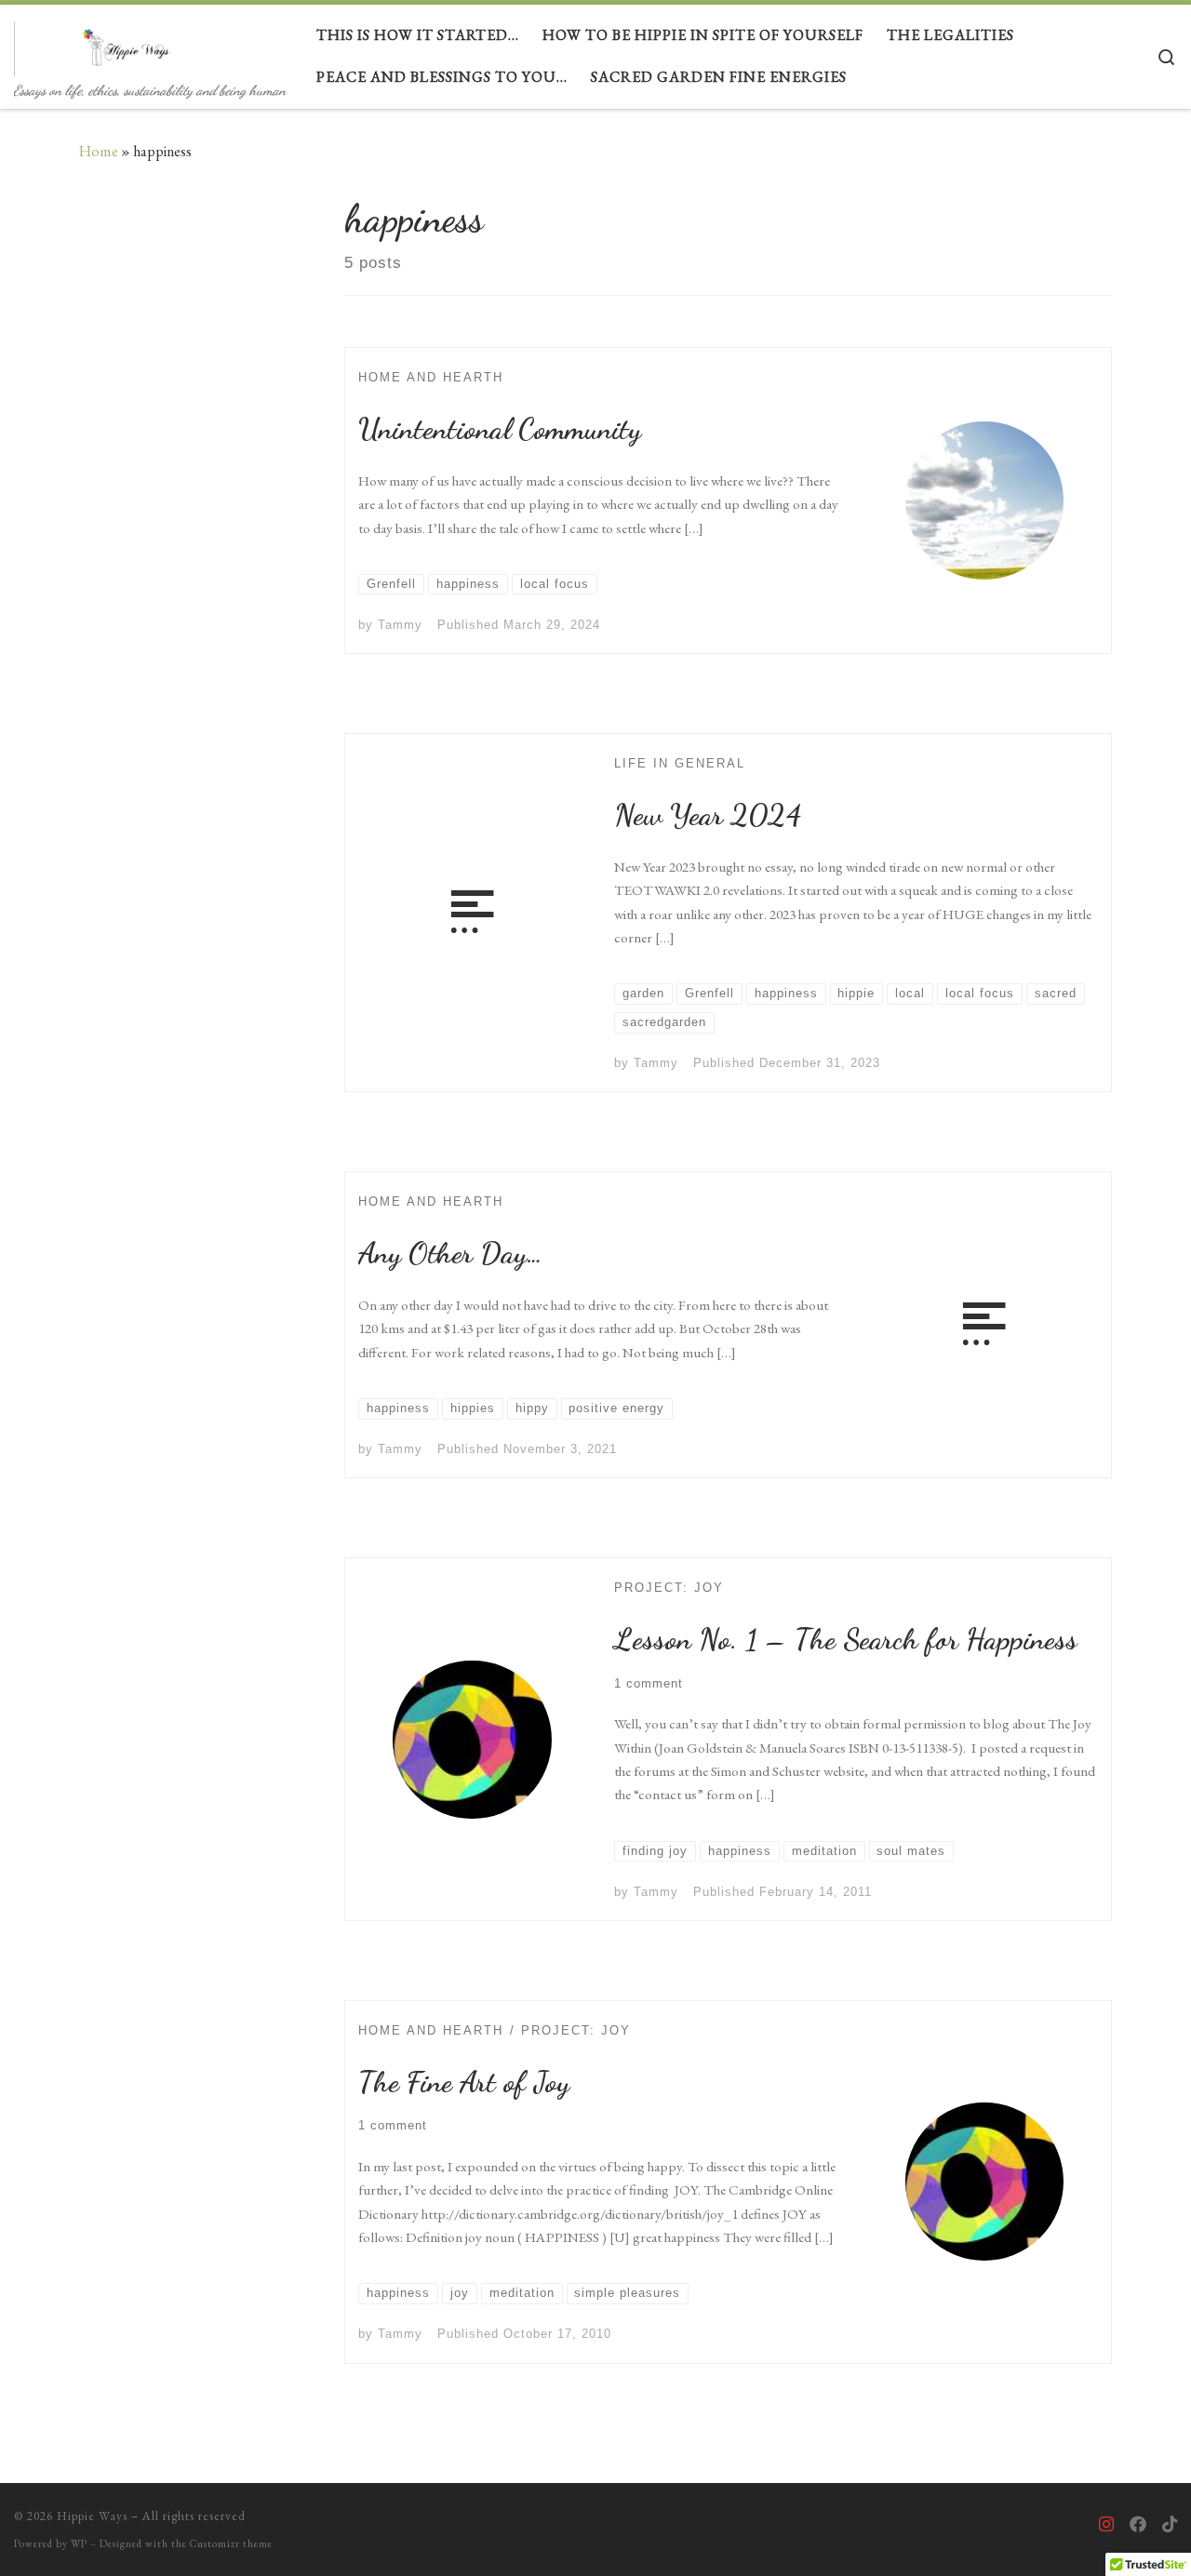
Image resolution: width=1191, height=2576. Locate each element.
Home (99, 151)
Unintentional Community (500, 429)
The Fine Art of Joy (464, 2082)
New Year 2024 (708, 815)
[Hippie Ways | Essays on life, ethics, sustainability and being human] (130, 43)
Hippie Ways (92, 2516)
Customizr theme (231, 2543)
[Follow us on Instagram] (1106, 2525)
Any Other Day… (450, 1253)
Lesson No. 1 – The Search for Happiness (846, 1639)
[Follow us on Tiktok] (1170, 2525)
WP (79, 2543)
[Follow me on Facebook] (1138, 2525)
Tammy (400, 625)
